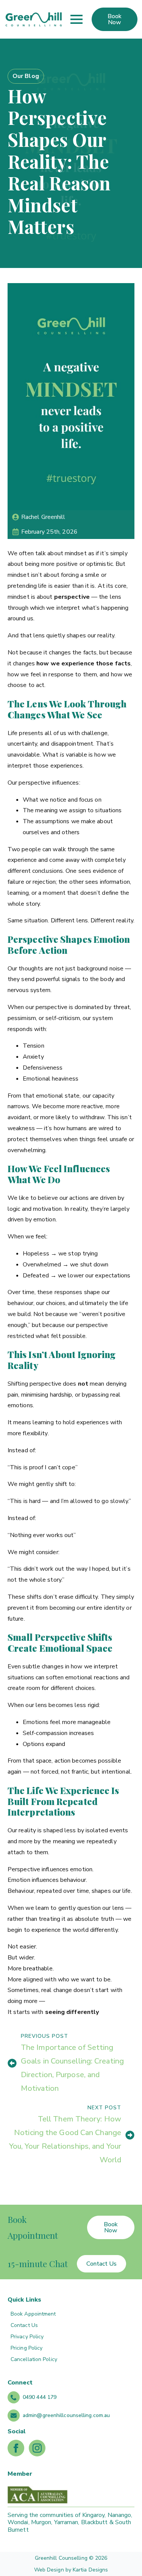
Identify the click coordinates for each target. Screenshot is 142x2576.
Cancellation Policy (34, 2359)
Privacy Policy (27, 2337)
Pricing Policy (27, 2348)
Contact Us (24, 2325)
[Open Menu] (76, 19)
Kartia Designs (90, 2570)
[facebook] (16, 2448)
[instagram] (37, 2448)
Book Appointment (33, 2314)
